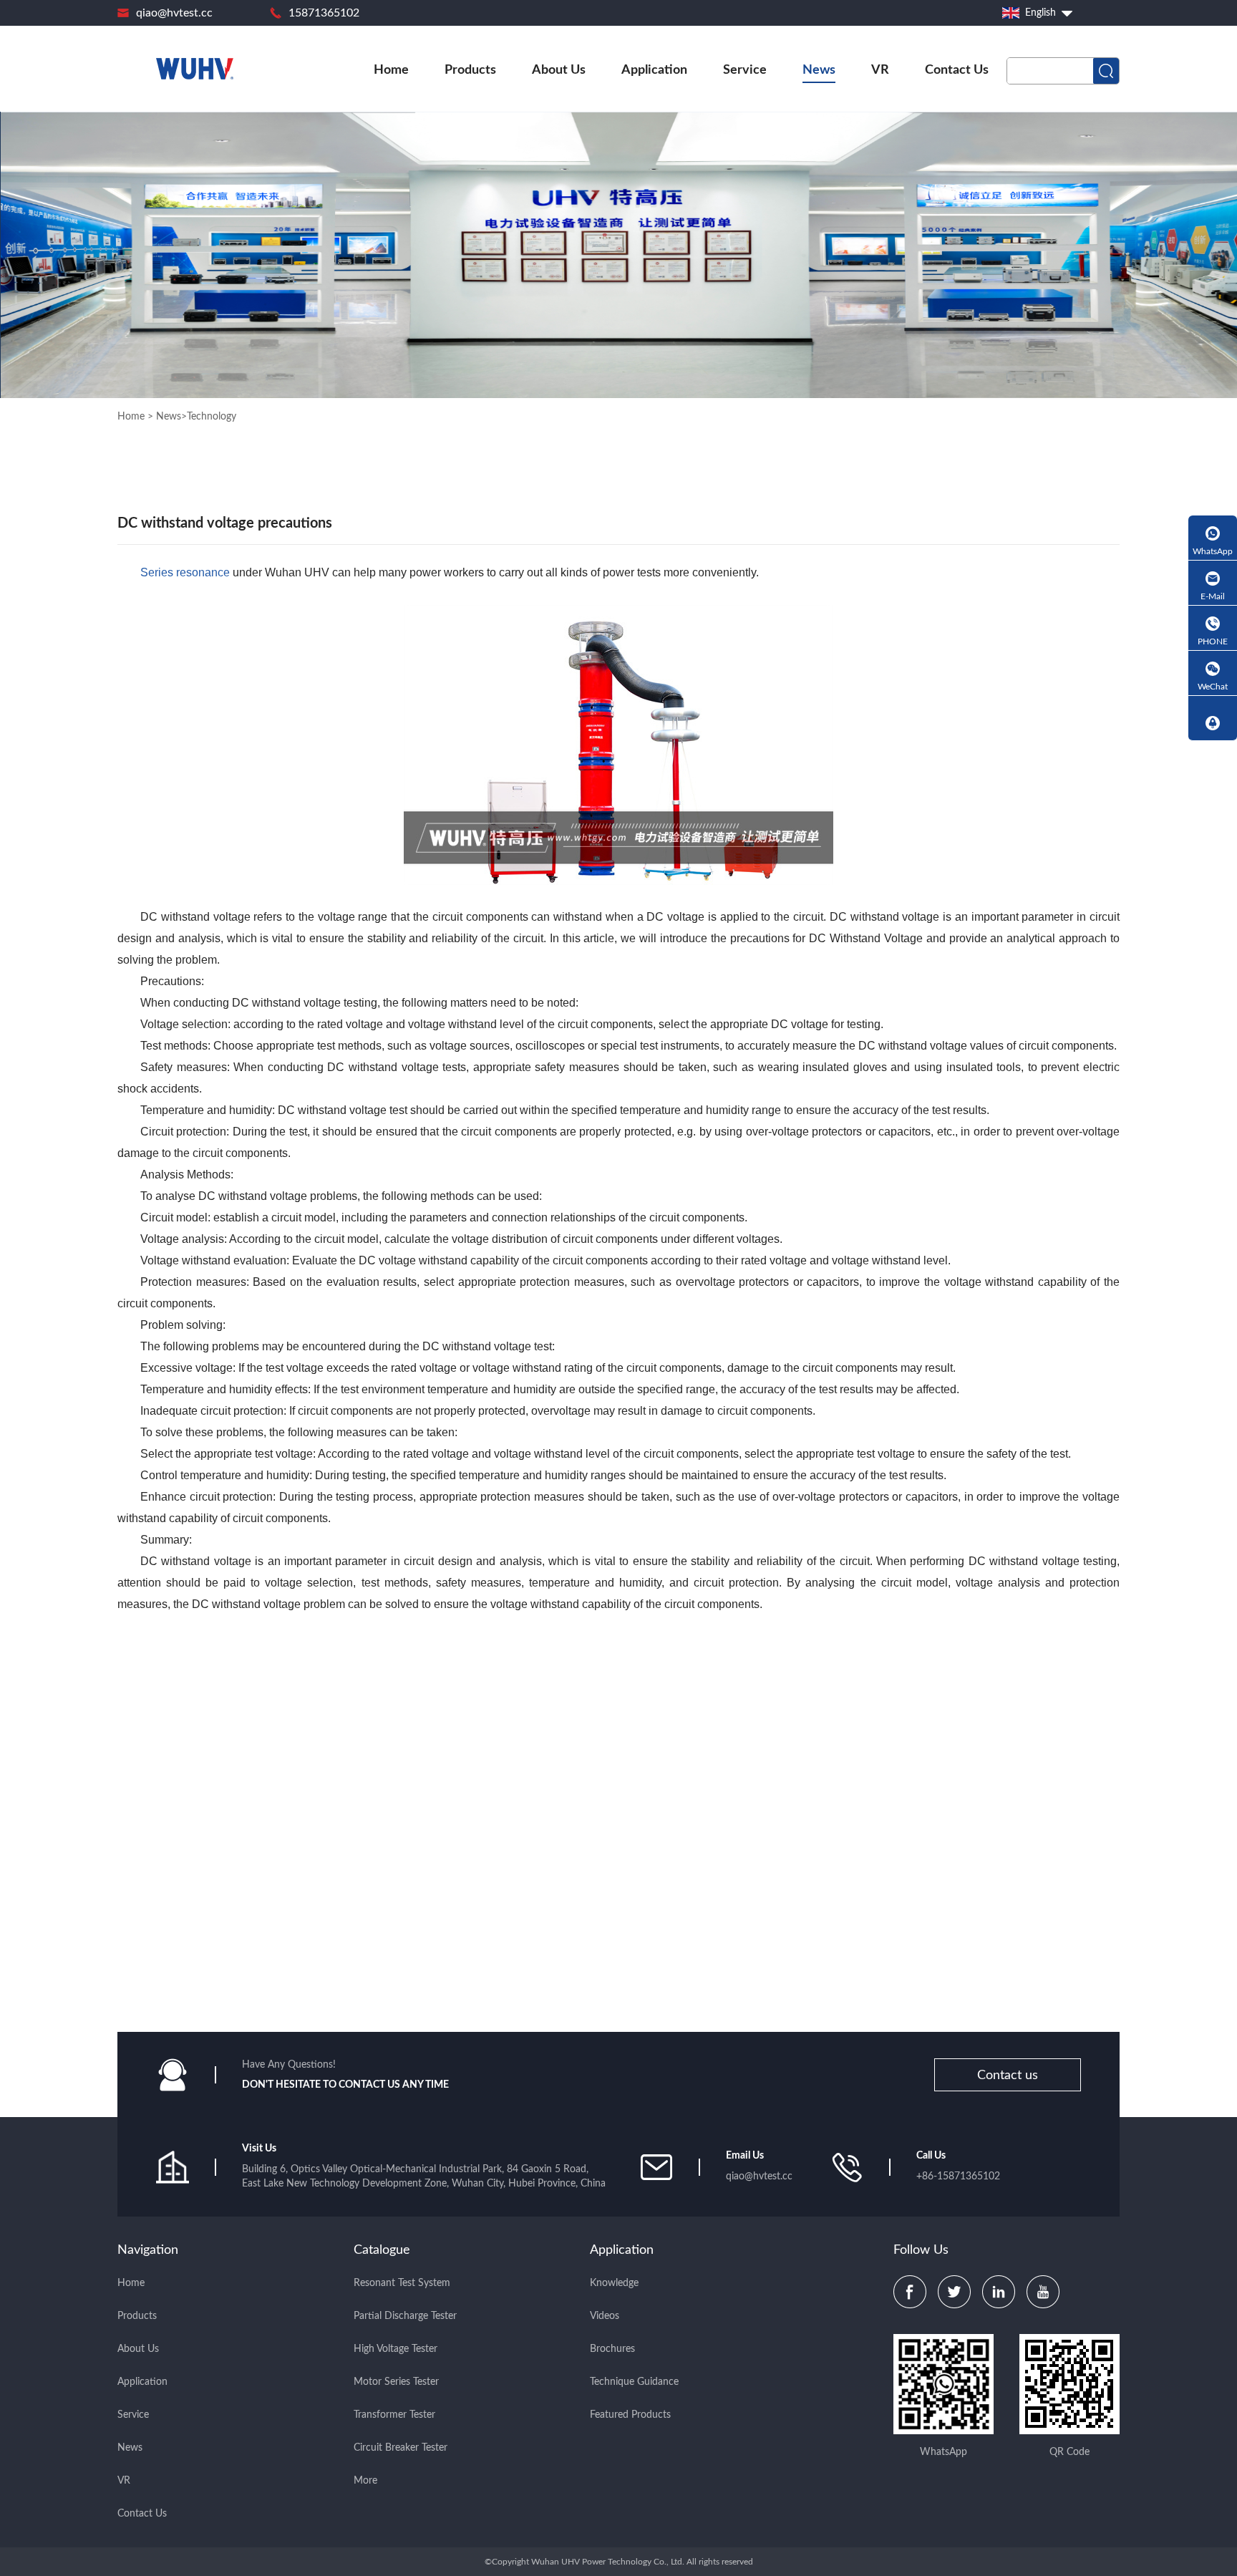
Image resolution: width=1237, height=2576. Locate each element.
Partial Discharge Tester (405, 2316)
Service (745, 70)
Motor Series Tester (396, 2382)
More (365, 2481)
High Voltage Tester (396, 2349)
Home (391, 70)
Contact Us (957, 70)
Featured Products (630, 2415)
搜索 (1106, 71)
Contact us (1008, 2076)
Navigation (148, 2250)
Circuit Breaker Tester (401, 2448)
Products (470, 70)
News (819, 70)
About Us (559, 70)
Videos (605, 2316)
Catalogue (382, 2250)
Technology (212, 417)
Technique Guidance (634, 2382)
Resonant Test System (402, 2283)
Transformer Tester (394, 2415)
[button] (1100, 1932)
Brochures (612, 2349)
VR (880, 70)
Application (654, 70)
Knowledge (614, 2283)
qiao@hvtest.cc (174, 13)
